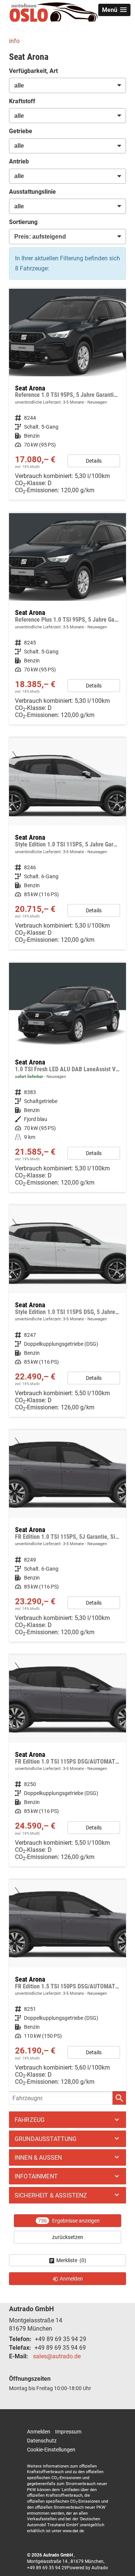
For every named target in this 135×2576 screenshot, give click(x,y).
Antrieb (19, 161)
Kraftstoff (22, 101)
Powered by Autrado (87, 2568)
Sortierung (23, 222)
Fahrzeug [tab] (30, 2120)
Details (94, 461)
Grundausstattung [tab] (46, 2139)
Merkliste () (71, 2260)
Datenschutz (42, 2441)
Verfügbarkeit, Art (33, 71)
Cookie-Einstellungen (51, 2450)
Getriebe (21, 131)
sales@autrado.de (57, 2356)
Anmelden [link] (71, 2279)
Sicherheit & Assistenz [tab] (51, 2195)
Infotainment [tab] (36, 2176)
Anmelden (39, 2432)
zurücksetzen (68, 2237)
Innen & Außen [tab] (38, 2158)
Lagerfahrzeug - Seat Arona (67, 1077)
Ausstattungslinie (32, 192)
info (14, 41)
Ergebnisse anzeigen (69, 2221)
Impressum (68, 2432)
